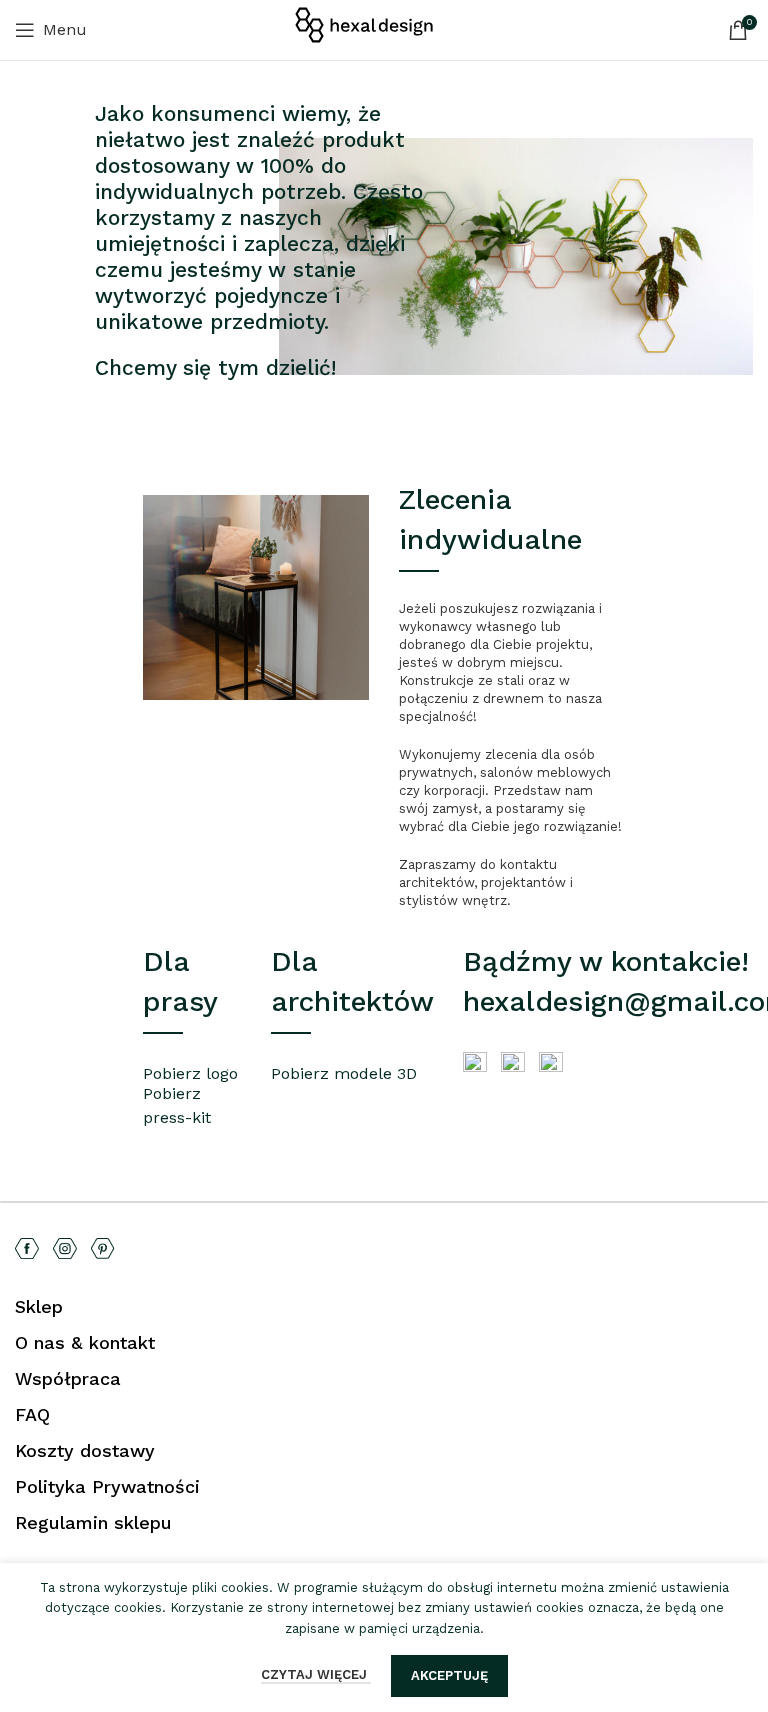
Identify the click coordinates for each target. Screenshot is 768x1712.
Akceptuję (449, 1675)
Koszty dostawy (85, 1450)
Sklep (39, 1306)
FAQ (32, 1414)
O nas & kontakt (85, 1342)
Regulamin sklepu (93, 1522)
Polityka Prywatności (107, 1486)
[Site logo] (384, 28)
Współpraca (68, 1378)
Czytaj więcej (316, 1674)
